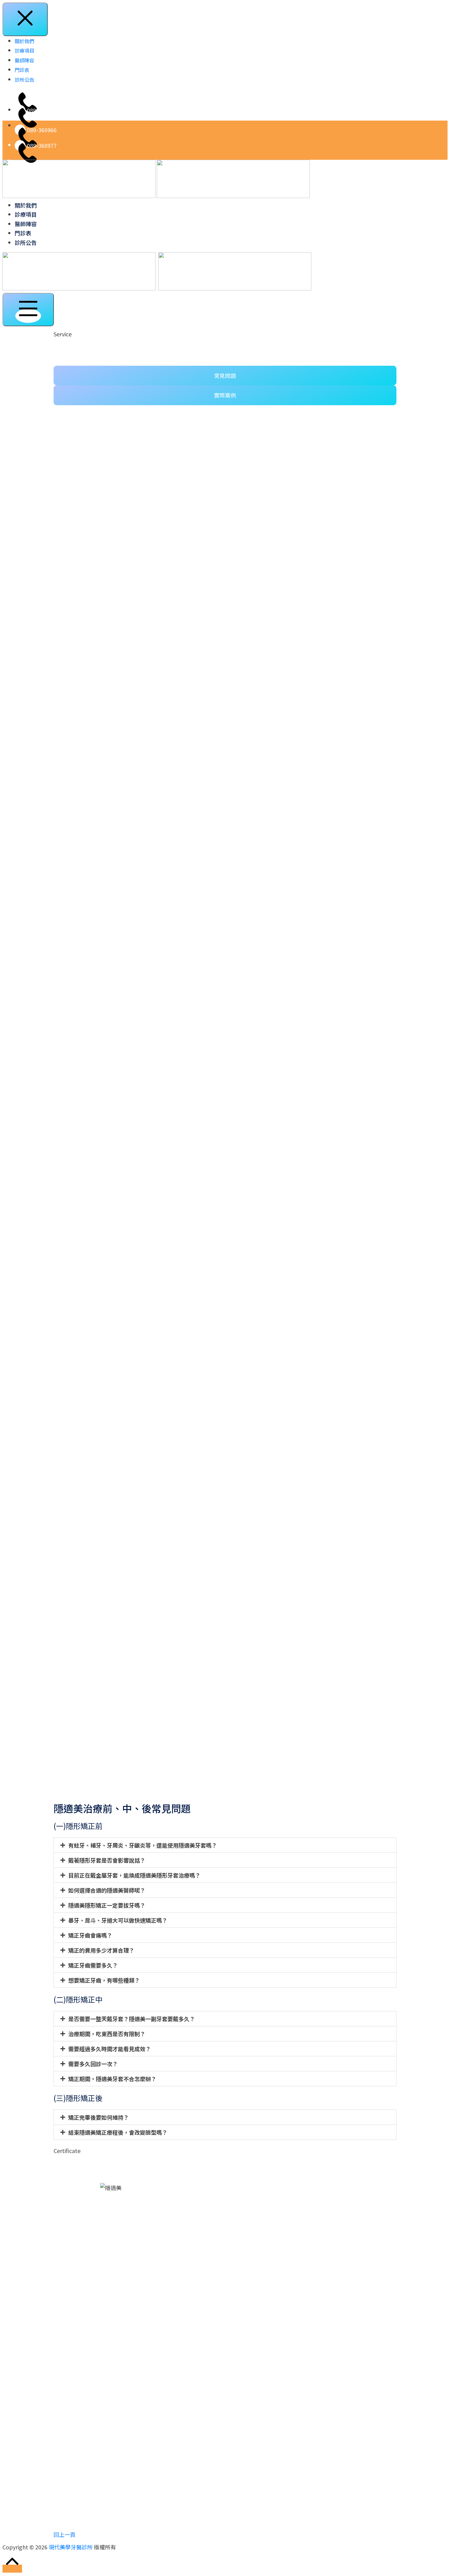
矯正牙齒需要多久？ (93, 1965)
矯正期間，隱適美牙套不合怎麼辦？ (112, 2079)
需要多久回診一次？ (93, 2064)
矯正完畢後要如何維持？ (99, 2117)
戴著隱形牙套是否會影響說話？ (107, 1860)
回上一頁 (65, 2534)
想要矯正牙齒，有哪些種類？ (104, 1980)
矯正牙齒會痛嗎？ (90, 1935)
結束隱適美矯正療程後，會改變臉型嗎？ (118, 2132)
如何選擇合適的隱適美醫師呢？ (107, 1890)
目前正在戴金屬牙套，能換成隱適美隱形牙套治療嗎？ (134, 1875)
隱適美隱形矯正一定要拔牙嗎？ (107, 1905)
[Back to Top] (12, 2569)
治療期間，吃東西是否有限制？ (107, 2034)
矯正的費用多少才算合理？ (101, 1950)
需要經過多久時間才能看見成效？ (110, 2049)
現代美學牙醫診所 (71, 2547)
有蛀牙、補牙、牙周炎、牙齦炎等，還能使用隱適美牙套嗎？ (143, 1845)
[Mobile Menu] (28, 310)
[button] (225, 1845)
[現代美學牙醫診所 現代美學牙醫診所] (156, 178)
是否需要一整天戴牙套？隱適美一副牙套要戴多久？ (132, 2019)
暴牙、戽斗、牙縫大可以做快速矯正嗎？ (118, 1920)
